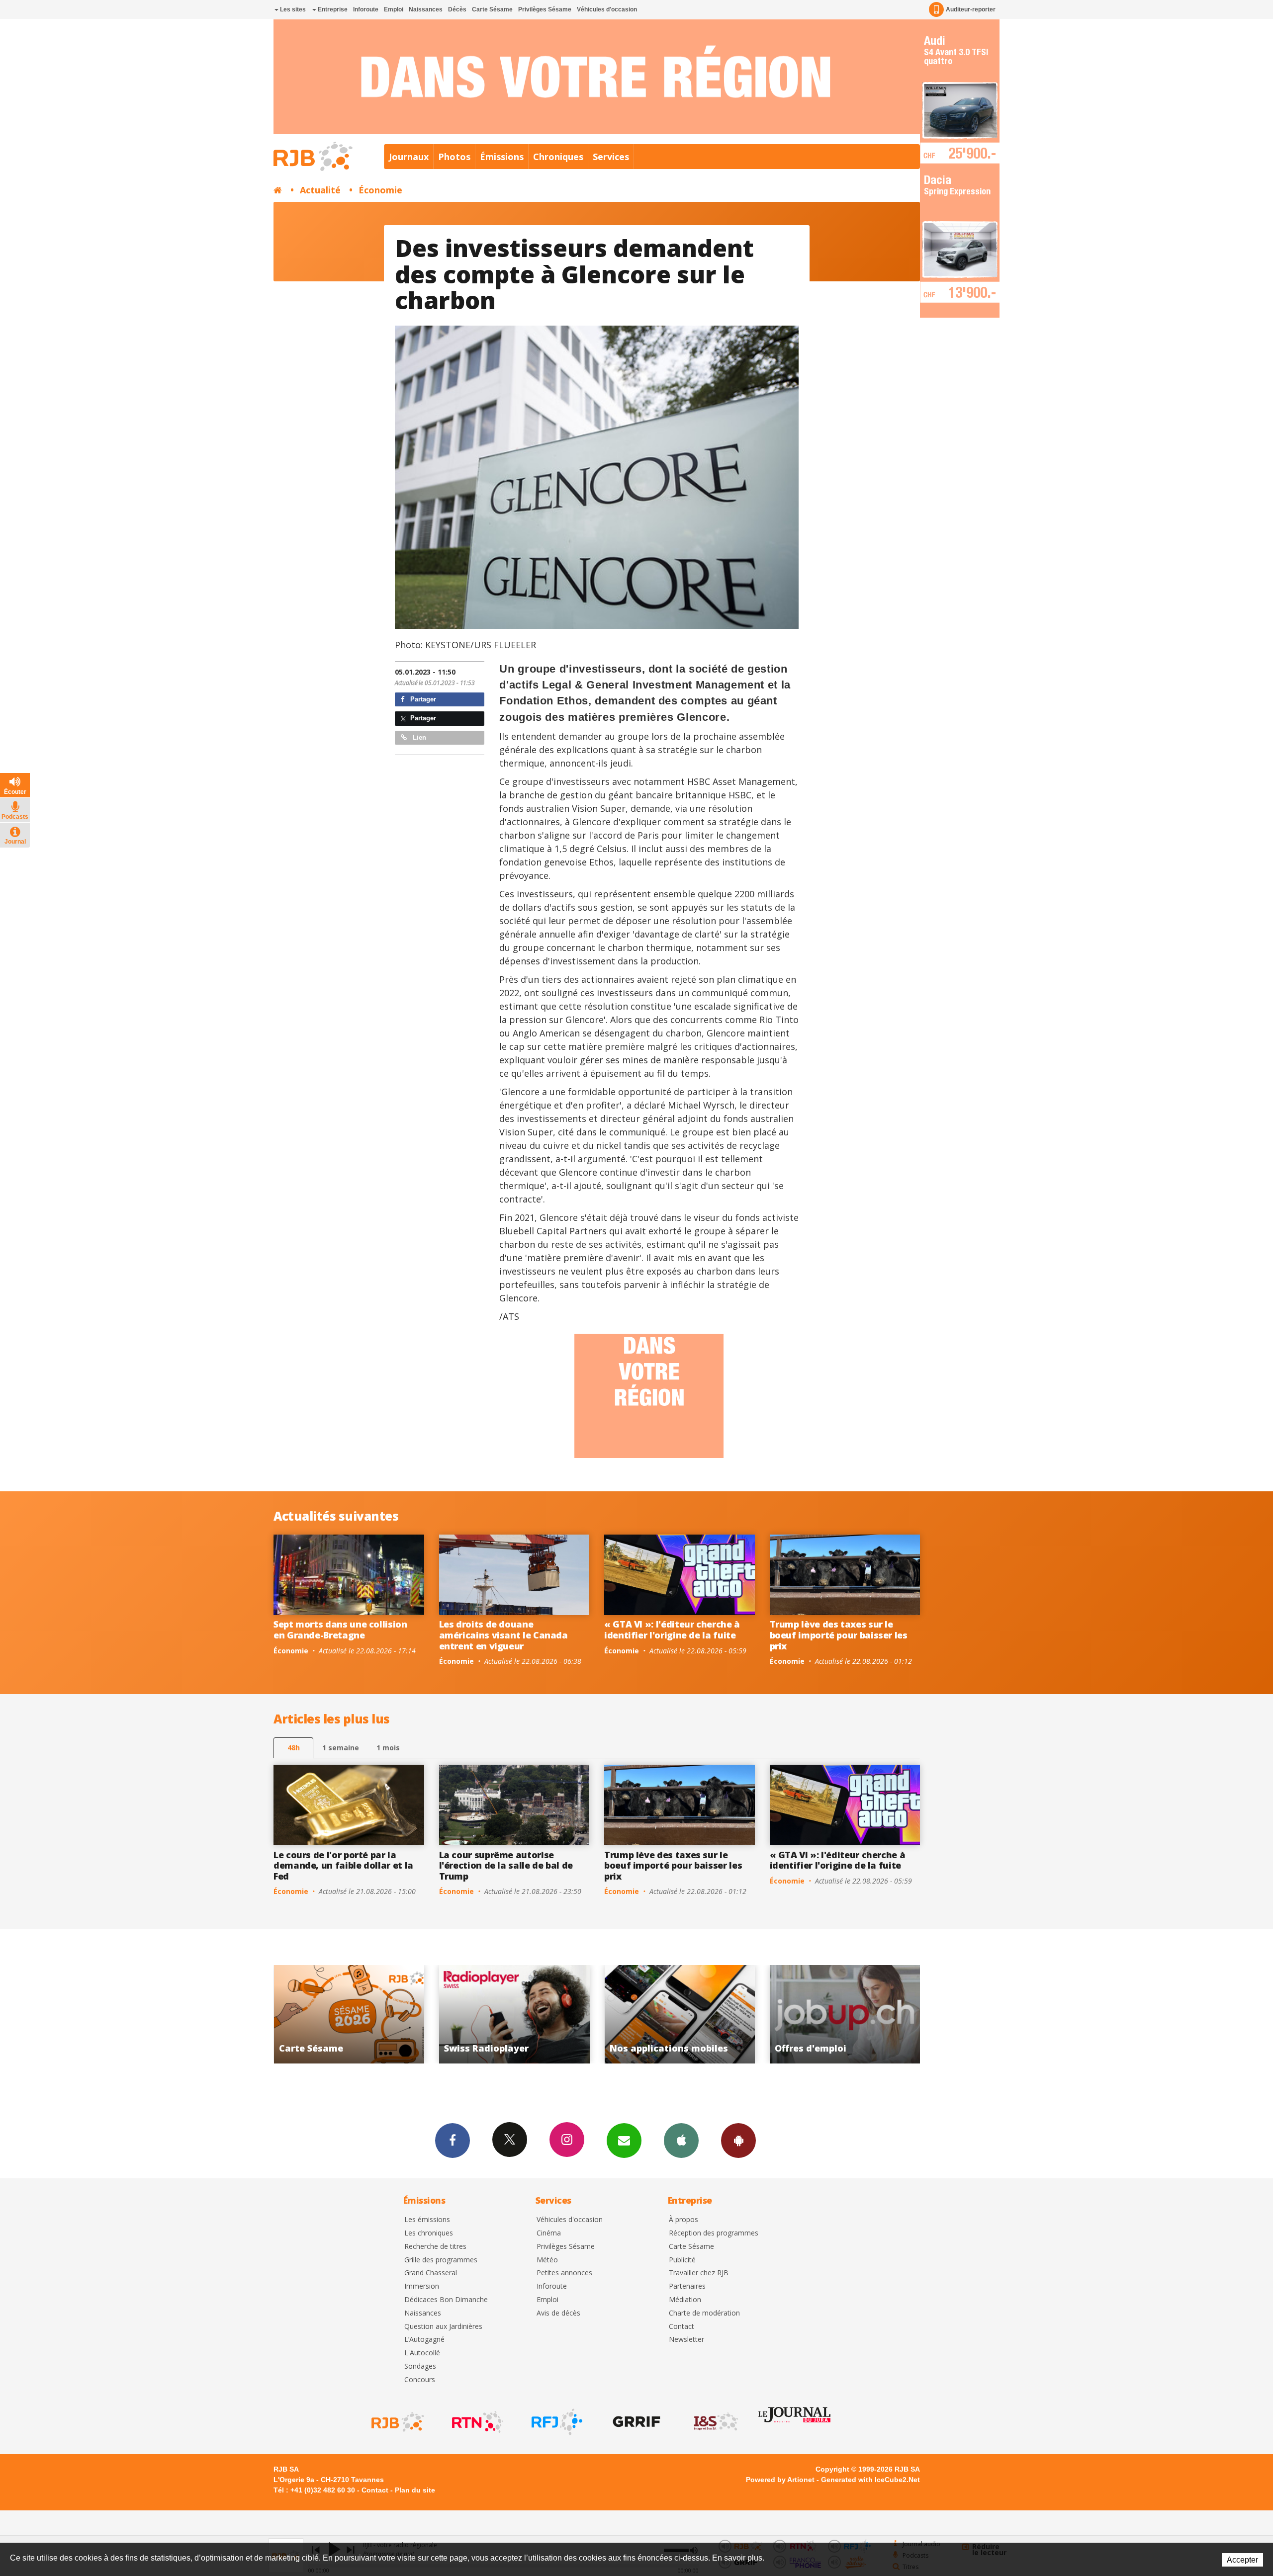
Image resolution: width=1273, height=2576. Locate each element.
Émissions (502, 157)
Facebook (453, 2141)
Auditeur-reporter (971, 9)
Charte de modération (704, 2313)
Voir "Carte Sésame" (680, 2014)
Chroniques (558, 157)
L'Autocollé (422, 2353)
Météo (547, 2260)
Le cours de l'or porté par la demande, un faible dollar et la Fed (343, 1865)
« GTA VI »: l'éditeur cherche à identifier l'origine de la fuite (672, 1630)
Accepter (1242, 2560)
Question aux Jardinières (443, 2327)
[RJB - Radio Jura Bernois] (397, 2422)
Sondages (420, 2366)
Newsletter (686, 2340)
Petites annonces (564, 2273)
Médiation (685, 2300)
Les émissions (427, 2220)
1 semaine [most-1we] (341, 1748)
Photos (454, 157)
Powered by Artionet (780, 2480)
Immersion (422, 2286)
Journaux (409, 157)
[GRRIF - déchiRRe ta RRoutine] (636, 2422)
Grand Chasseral (431, 2273)
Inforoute (366, 9)
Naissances (426, 9)
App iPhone (681, 2141)
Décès (457, 9)
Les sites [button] (292, 9)
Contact (682, 2327)
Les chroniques (429, 2233)
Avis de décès (558, 2313)
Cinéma (549, 2233)
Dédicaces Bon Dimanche (446, 2300)
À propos (683, 2220)
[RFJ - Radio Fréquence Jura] (556, 2422)
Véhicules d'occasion (607, 9)
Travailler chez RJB (699, 2273)
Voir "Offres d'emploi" (514, 2014)
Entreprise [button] (332, 9)
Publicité (682, 2260)
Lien (418, 737)
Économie (380, 190)
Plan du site (415, 2490)
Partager (422, 699)
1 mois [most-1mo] (388, 1748)
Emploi (394, 9)
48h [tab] (294, 1748)
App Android (738, 2141)
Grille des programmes (441, 2260)
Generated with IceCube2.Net (870, 2480)
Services (611, 157)
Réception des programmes (714, 2233)
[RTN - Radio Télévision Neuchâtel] (476, 2422)
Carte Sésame (492, 9)
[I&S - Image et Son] (715, 2422)
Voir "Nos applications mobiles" (349, 2014)
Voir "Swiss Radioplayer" (845, 2014)
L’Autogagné (424, 2340)
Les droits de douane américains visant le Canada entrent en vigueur (503, 1635)
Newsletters (624, 2141)
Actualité (320, 190)
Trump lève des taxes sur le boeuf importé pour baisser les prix (839, 1635)
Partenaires (687, 2286)
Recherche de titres (435, 2247)
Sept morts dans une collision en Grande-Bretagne (340, 1630)
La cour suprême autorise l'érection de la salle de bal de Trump (506, 1865)
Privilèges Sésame (545, 9)
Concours (420, 2380)
